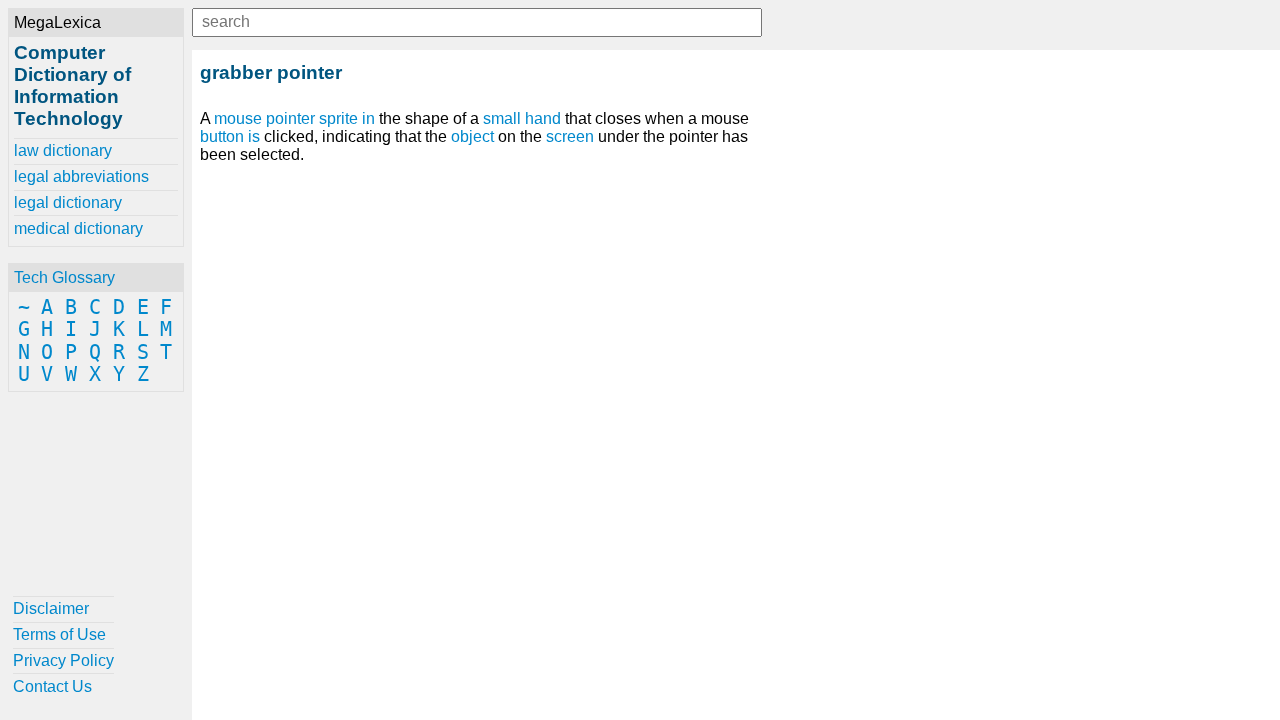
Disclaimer (51, 608)
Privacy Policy (63, 660)
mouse (238, 118)
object (472, 136)
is (254, 136)
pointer (290, 118)
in (368, 118)
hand (543, 118)
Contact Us (52, 686)
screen (570, 136)
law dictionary (63, 150)
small (502, 118)
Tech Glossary (64, 277)
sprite (338, 118)
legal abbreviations (81, 176)
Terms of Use (59, 634)
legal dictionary (68, 202)
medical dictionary (78, 228)
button (222, 136)
